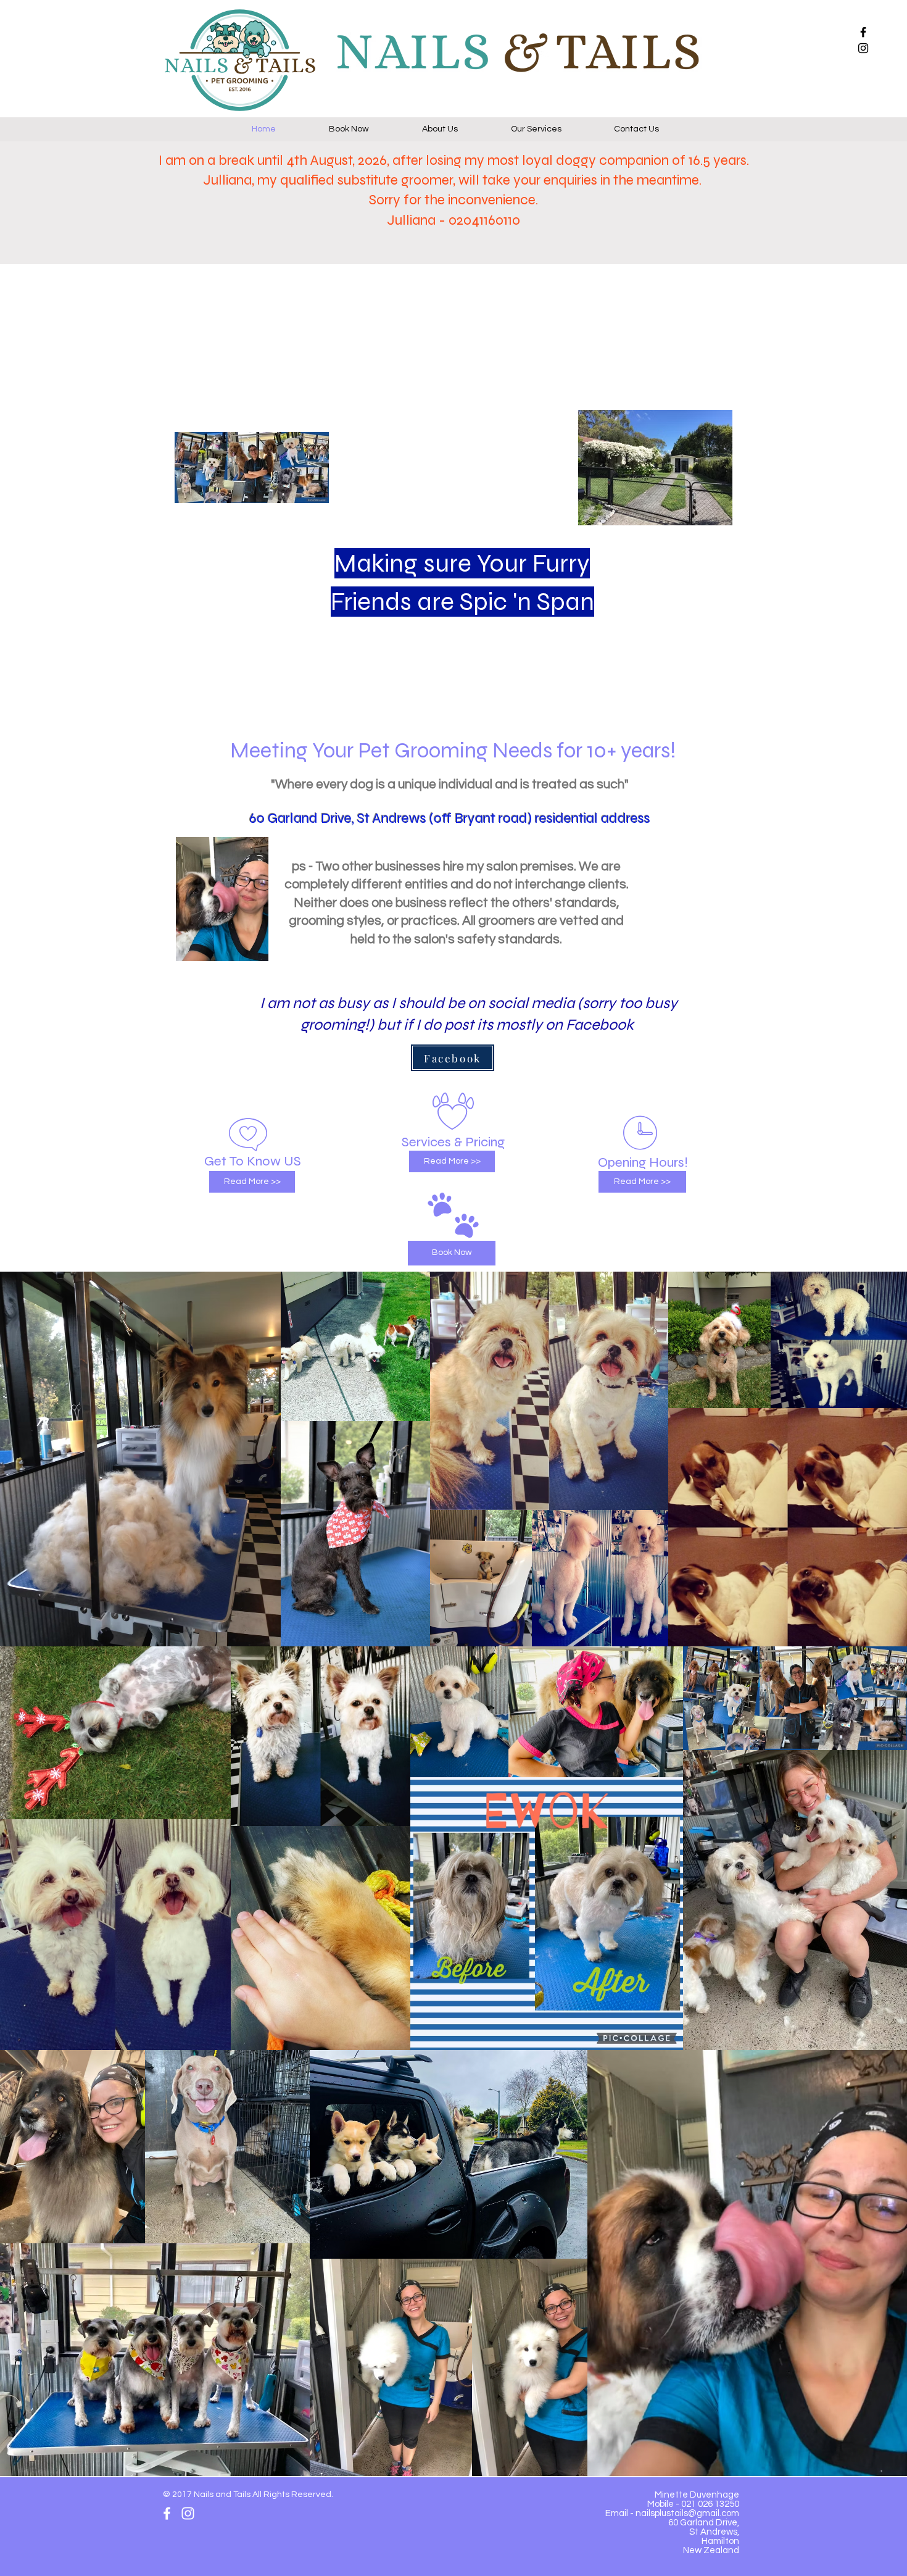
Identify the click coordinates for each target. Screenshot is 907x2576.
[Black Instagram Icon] (863, 48)
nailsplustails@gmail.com (687, 2513)
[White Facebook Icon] (167, 2513)
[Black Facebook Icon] (863, 32)
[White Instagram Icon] (188, 2513)
